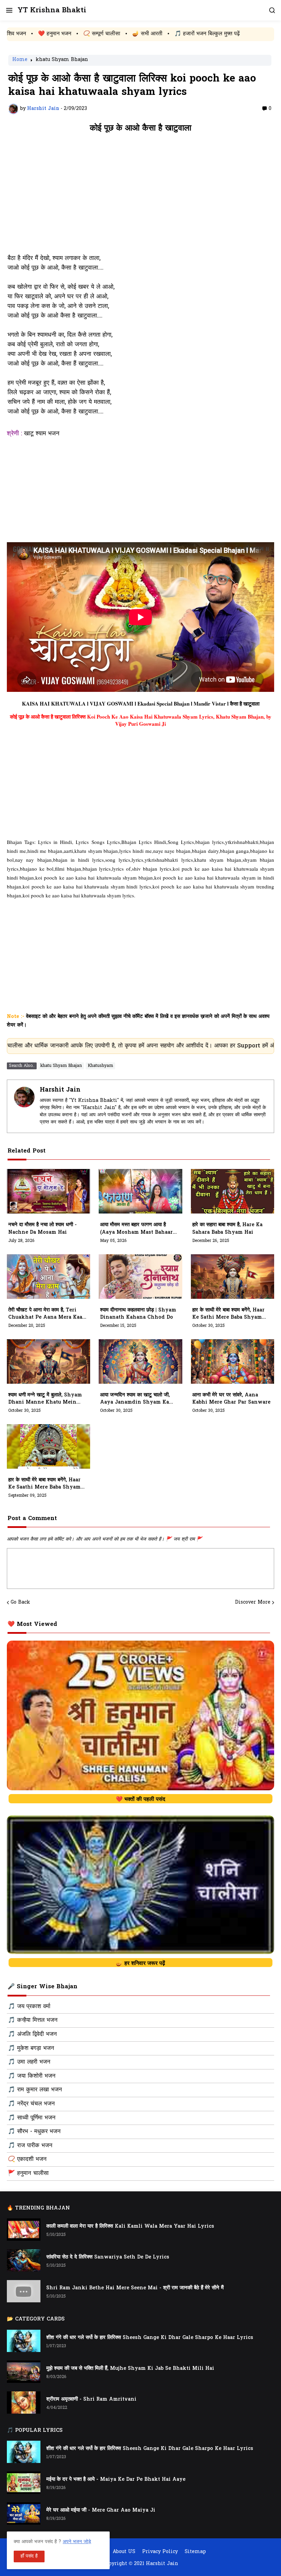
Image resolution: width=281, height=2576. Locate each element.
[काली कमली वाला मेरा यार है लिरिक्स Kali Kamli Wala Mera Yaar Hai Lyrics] (24, 2230)
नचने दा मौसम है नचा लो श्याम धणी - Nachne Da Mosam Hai (42, 1229)
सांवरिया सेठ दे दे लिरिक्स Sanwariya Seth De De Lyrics (108, 2257)
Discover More (253, 1603)
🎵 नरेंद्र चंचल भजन (31, 2104)
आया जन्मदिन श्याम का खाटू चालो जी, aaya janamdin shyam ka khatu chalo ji (135, 1399)
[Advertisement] (140, 197)
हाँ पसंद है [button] (29, 2556)
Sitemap (195, 2552)
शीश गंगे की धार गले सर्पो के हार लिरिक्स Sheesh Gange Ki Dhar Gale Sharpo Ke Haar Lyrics (150, 2338)
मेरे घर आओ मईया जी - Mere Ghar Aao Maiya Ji (101, 2510)
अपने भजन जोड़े (77, 2542)
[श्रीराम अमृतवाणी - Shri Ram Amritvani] (24, 2403)
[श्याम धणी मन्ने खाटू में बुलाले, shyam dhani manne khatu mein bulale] (48, 1361)
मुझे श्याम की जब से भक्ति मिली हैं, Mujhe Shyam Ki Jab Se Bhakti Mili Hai (130, 2369)
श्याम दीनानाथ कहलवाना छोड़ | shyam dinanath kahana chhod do (138, 1314)
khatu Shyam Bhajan (62, 60)
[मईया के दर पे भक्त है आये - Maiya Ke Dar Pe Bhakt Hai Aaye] (24, 2483)
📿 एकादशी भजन (27, 2160)
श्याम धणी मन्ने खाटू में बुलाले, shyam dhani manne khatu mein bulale (45, 1399)
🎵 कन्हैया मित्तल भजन (33, 2020)
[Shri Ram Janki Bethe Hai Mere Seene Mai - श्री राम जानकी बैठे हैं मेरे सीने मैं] (24, 2291)
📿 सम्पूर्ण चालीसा (24, 34)
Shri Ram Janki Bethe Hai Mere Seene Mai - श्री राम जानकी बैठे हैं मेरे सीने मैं (135, 2288)
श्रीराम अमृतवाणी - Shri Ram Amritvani (91, 2399)
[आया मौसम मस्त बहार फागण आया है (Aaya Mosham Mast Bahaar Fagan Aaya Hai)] (140, 1191)
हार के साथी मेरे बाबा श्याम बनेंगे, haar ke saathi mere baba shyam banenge (44, 1484)
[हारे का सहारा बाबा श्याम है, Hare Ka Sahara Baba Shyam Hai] (233, 1191)
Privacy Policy (160, 2552)
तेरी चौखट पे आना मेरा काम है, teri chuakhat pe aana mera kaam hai (48, 1314)
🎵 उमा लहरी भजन (29, 2062)
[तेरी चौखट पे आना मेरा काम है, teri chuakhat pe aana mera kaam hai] (48, 1277)
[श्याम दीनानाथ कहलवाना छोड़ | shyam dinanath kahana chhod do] (140, 1277)
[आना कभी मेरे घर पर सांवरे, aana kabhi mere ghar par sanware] (233, 1361)
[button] (9, 10)
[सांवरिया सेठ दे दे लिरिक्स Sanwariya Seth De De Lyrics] (24, 2260)
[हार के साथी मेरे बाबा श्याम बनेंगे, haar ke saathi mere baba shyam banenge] (48, 1446)
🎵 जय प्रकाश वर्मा (29, 2007)
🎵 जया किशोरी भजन (32, 2076)
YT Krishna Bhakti (52, 10)
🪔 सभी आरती (70, 34)
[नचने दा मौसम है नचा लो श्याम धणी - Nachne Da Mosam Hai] (48, 1191)
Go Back (20, 1603)
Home (20, 60)
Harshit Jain (60, 1090)
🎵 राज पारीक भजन (30, 2146)
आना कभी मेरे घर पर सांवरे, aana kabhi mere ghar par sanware (231, 1399)
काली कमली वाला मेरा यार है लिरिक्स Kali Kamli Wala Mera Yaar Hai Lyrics (130, 2226)
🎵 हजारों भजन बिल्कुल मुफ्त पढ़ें (130, 34)
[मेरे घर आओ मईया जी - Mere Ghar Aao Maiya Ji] (24, 2513)
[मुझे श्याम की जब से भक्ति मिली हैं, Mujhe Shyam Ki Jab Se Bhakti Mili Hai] (24, 2372)
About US (124, 2552)
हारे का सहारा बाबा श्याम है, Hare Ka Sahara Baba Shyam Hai (227, 1229)
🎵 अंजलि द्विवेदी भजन (32, 2034)
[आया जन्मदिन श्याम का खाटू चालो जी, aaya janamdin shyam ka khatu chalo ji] (140, 1361)
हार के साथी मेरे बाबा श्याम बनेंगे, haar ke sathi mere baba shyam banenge (228, 1314)
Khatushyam (100, 1066)
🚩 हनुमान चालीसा (28, 2174)
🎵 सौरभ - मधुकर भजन (34, 2132)
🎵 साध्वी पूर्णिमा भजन (32, 2118)
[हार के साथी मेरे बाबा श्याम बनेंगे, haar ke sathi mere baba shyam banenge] (233, 1277)
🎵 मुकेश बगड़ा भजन (31, 2049)
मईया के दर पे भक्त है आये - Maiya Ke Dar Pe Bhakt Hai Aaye (116, 2480)
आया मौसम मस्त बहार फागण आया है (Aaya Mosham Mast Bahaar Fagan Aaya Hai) (136, 1229)
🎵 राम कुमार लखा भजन (35, 2090)
